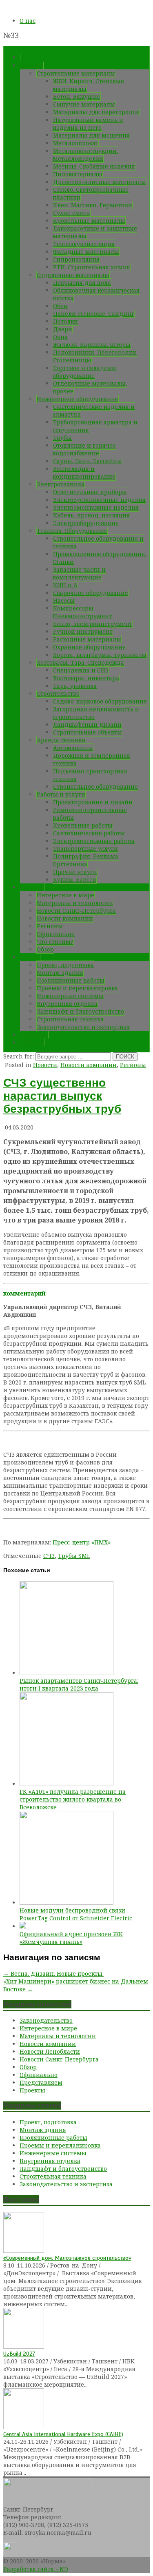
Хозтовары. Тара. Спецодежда (80, 662)
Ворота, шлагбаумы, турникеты (100, 655)
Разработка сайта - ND (36, 2569)
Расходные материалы (87, 639)
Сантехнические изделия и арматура (94, 410)
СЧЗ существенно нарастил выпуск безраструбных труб (62, 1096)
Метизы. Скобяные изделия (94, 166)
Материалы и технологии (75, 903)
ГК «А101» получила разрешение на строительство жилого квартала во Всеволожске (73, 1799)
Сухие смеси (72, 213)
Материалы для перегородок (96, 112)
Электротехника (61, 484)
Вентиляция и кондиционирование (84, 473)
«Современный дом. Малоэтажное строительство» (67, 2258)
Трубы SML (74, 1556)
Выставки (34, 1035)
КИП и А (65, 585)
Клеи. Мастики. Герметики (93, 205)
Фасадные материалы (86, 252)
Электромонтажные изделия (96, 507)
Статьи (30, 957)
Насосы (64, 600)
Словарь (32, 1042)
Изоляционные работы (71, 980)
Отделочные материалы (73, 275)
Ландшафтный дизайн (87, 724)
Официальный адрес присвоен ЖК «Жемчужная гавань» (71, 1938)
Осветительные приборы (90, 492)
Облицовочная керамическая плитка (96, 294)
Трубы (62, 438)
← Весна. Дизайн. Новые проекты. (53, 1974)
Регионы (50, 926)
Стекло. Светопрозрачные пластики (91, 193)
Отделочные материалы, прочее (90, 387)
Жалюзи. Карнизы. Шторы (92, 345)
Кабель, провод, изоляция (91, 515)
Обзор (45, 949)
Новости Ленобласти (50, 2051)
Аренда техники (61, 740)
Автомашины (73, 748)
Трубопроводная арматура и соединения (95, 426)
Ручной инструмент (83, 631)
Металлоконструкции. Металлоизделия (85, 155)
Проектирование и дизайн (93, 802)
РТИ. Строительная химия (92, 267)
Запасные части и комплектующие (79, 573)
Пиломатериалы (78, 174)
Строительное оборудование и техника (98, 542)
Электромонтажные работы (94, 841)
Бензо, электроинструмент (93, 624)
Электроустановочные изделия (99, 500)
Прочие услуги (75, 872)
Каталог (32, 65)
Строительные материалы (76, 73)
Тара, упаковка (75, 686)
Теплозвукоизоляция (84, 244)
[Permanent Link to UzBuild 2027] (24, 2346)
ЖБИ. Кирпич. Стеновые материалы (88, 85)
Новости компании (65, 918)
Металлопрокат (76, 143)
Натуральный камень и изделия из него (88, 124)
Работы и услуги (61, 794)
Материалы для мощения (91, 135)
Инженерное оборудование (78, 399)
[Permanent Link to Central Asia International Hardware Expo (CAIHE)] (24, 2427)
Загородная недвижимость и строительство (96, 713)
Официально (56, 934)
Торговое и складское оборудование (85, 372)
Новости (32, 887)
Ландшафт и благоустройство (80, 1011)
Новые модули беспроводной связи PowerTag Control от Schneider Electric (76, 1914)
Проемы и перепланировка (77, 988)
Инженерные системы (70, 996)
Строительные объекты (88, 732)
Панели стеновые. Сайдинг (94, 314)
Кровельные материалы (89, 221)
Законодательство (46, 2020)
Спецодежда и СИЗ (81, 670)
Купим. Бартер (75, 880)
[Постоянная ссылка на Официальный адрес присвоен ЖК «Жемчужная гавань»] (23, 1926)
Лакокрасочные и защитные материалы (95, 232)
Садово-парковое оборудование (100, 701)
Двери (63, 329)
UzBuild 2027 (19, 2354)
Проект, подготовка (65, 965)
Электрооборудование (86, 523)
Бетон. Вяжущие (77, 97)
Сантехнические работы (89, 833)
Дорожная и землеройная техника (91, 759)
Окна (60, 337)
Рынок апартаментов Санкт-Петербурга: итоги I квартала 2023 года (79, 1684)
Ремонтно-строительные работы (90, 814)
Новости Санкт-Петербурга (76, 911)
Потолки (65, 321)
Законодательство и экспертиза (83, 1027)
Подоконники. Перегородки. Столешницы (95, 356)
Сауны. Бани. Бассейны (88, 461)
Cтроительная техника (70, 1019)
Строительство (58, 693)
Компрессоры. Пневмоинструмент (82, 612)
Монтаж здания (60, 973)
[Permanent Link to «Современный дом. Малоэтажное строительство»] (24, 2251)
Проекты (32, 2090)
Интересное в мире (65, 895)
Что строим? (55, 942)
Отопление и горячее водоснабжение (84, 449)
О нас (28, 21)
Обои (60, 306)
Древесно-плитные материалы (100, 182)
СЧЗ (49, 1556)
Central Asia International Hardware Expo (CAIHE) (63, 2434)
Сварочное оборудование (91, 593)
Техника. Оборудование (72, 531)
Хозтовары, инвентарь (86, 678)
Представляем (41, 2082)
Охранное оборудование (89, 647)
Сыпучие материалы (84, 104)
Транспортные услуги (85, 849)
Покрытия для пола (82, 283)
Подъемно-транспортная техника (90, 775)
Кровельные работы (83, 825)
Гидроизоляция (76, 259)
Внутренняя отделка (67, 1004)
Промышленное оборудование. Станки (99, 558)
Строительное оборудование (95, 787)
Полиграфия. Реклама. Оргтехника (86, 860)
